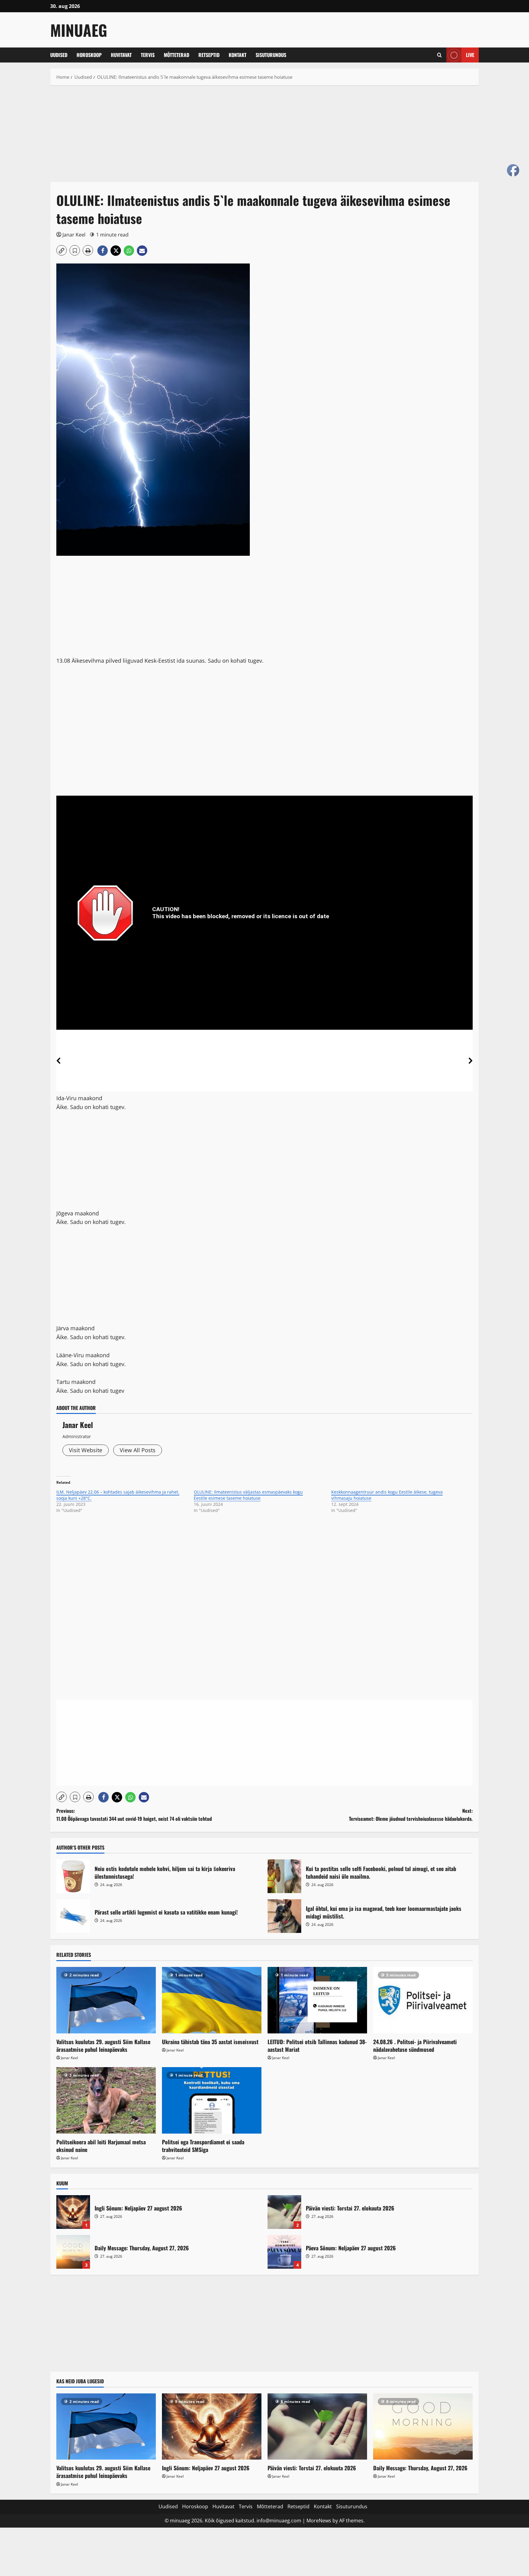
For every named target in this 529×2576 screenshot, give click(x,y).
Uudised (59, 55)
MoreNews (319, 2521)
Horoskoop (89, 55)
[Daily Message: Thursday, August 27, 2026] (423, 2427)
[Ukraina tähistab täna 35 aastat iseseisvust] (212, 2000)
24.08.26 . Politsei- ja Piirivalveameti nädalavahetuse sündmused (415, 2046)
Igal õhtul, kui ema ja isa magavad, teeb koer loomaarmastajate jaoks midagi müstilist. (284, 1916)
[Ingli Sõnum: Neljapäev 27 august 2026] (212, 2427)
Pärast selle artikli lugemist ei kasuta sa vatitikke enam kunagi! (73, 1916)
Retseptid (209, 55)
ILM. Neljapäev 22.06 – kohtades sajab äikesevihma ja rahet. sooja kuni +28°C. (118, 1495)
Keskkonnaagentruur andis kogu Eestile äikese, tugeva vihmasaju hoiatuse (387, 1495)
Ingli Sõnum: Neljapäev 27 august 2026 (73, 2212)
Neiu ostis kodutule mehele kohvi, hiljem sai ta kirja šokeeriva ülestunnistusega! (73, 1876)
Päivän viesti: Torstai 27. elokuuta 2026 (284, 2212)
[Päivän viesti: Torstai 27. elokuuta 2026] (317, 2427)
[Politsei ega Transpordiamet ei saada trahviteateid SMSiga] (212, 2100)
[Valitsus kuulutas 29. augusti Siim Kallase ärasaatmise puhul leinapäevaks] (106, 2000)
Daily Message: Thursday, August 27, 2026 (73, 2252)
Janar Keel (74, 235)
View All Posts (138, 1450)
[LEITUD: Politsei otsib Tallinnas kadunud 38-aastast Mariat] (317, 2000)
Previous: (134, 1815)
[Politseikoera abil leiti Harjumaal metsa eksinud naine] (106, 2100)
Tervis (148, 55)
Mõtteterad (176, 55)
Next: (411, 1815)
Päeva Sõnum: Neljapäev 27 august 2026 (284, 2252)
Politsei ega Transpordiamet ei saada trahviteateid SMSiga (203, 2146)
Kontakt (238, 55)
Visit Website (86, 1450)
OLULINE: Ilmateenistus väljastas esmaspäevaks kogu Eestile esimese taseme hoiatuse (248, 1495)
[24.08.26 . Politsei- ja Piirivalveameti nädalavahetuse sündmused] (423, 2000)
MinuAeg (79, 30)
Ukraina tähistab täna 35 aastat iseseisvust (210, 2042)
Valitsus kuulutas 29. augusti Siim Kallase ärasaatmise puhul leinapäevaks (103, 2046)
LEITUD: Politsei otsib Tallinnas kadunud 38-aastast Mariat (317, 2046)
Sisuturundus (271, 55)
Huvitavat (121, 55)
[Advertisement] (234, 137)
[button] (439, 55)
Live (470, 55)
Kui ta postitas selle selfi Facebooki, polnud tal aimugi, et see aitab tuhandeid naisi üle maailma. (284, 1876)
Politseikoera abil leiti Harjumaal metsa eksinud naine (101, 2146)
